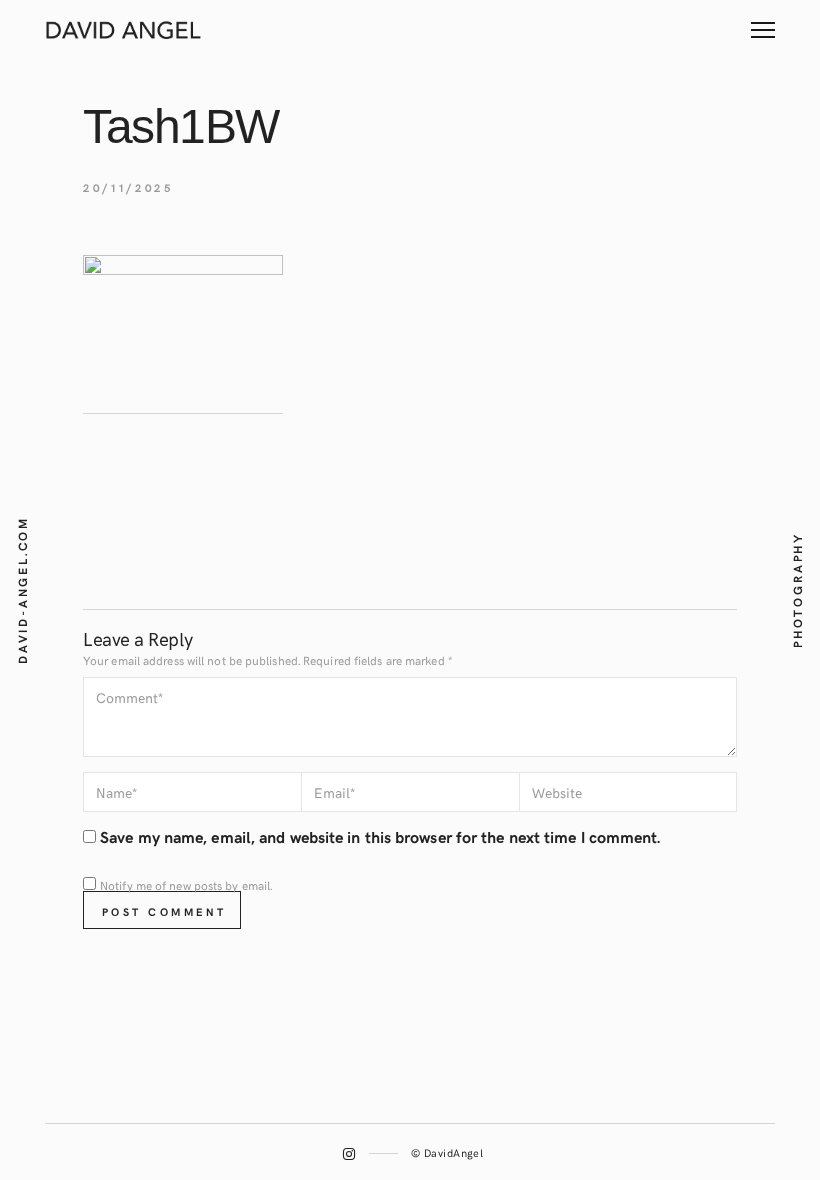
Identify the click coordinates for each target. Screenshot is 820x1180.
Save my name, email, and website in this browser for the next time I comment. (380, 836)
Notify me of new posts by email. (186, 885)
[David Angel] (125, 28)
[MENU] (763, 22)
